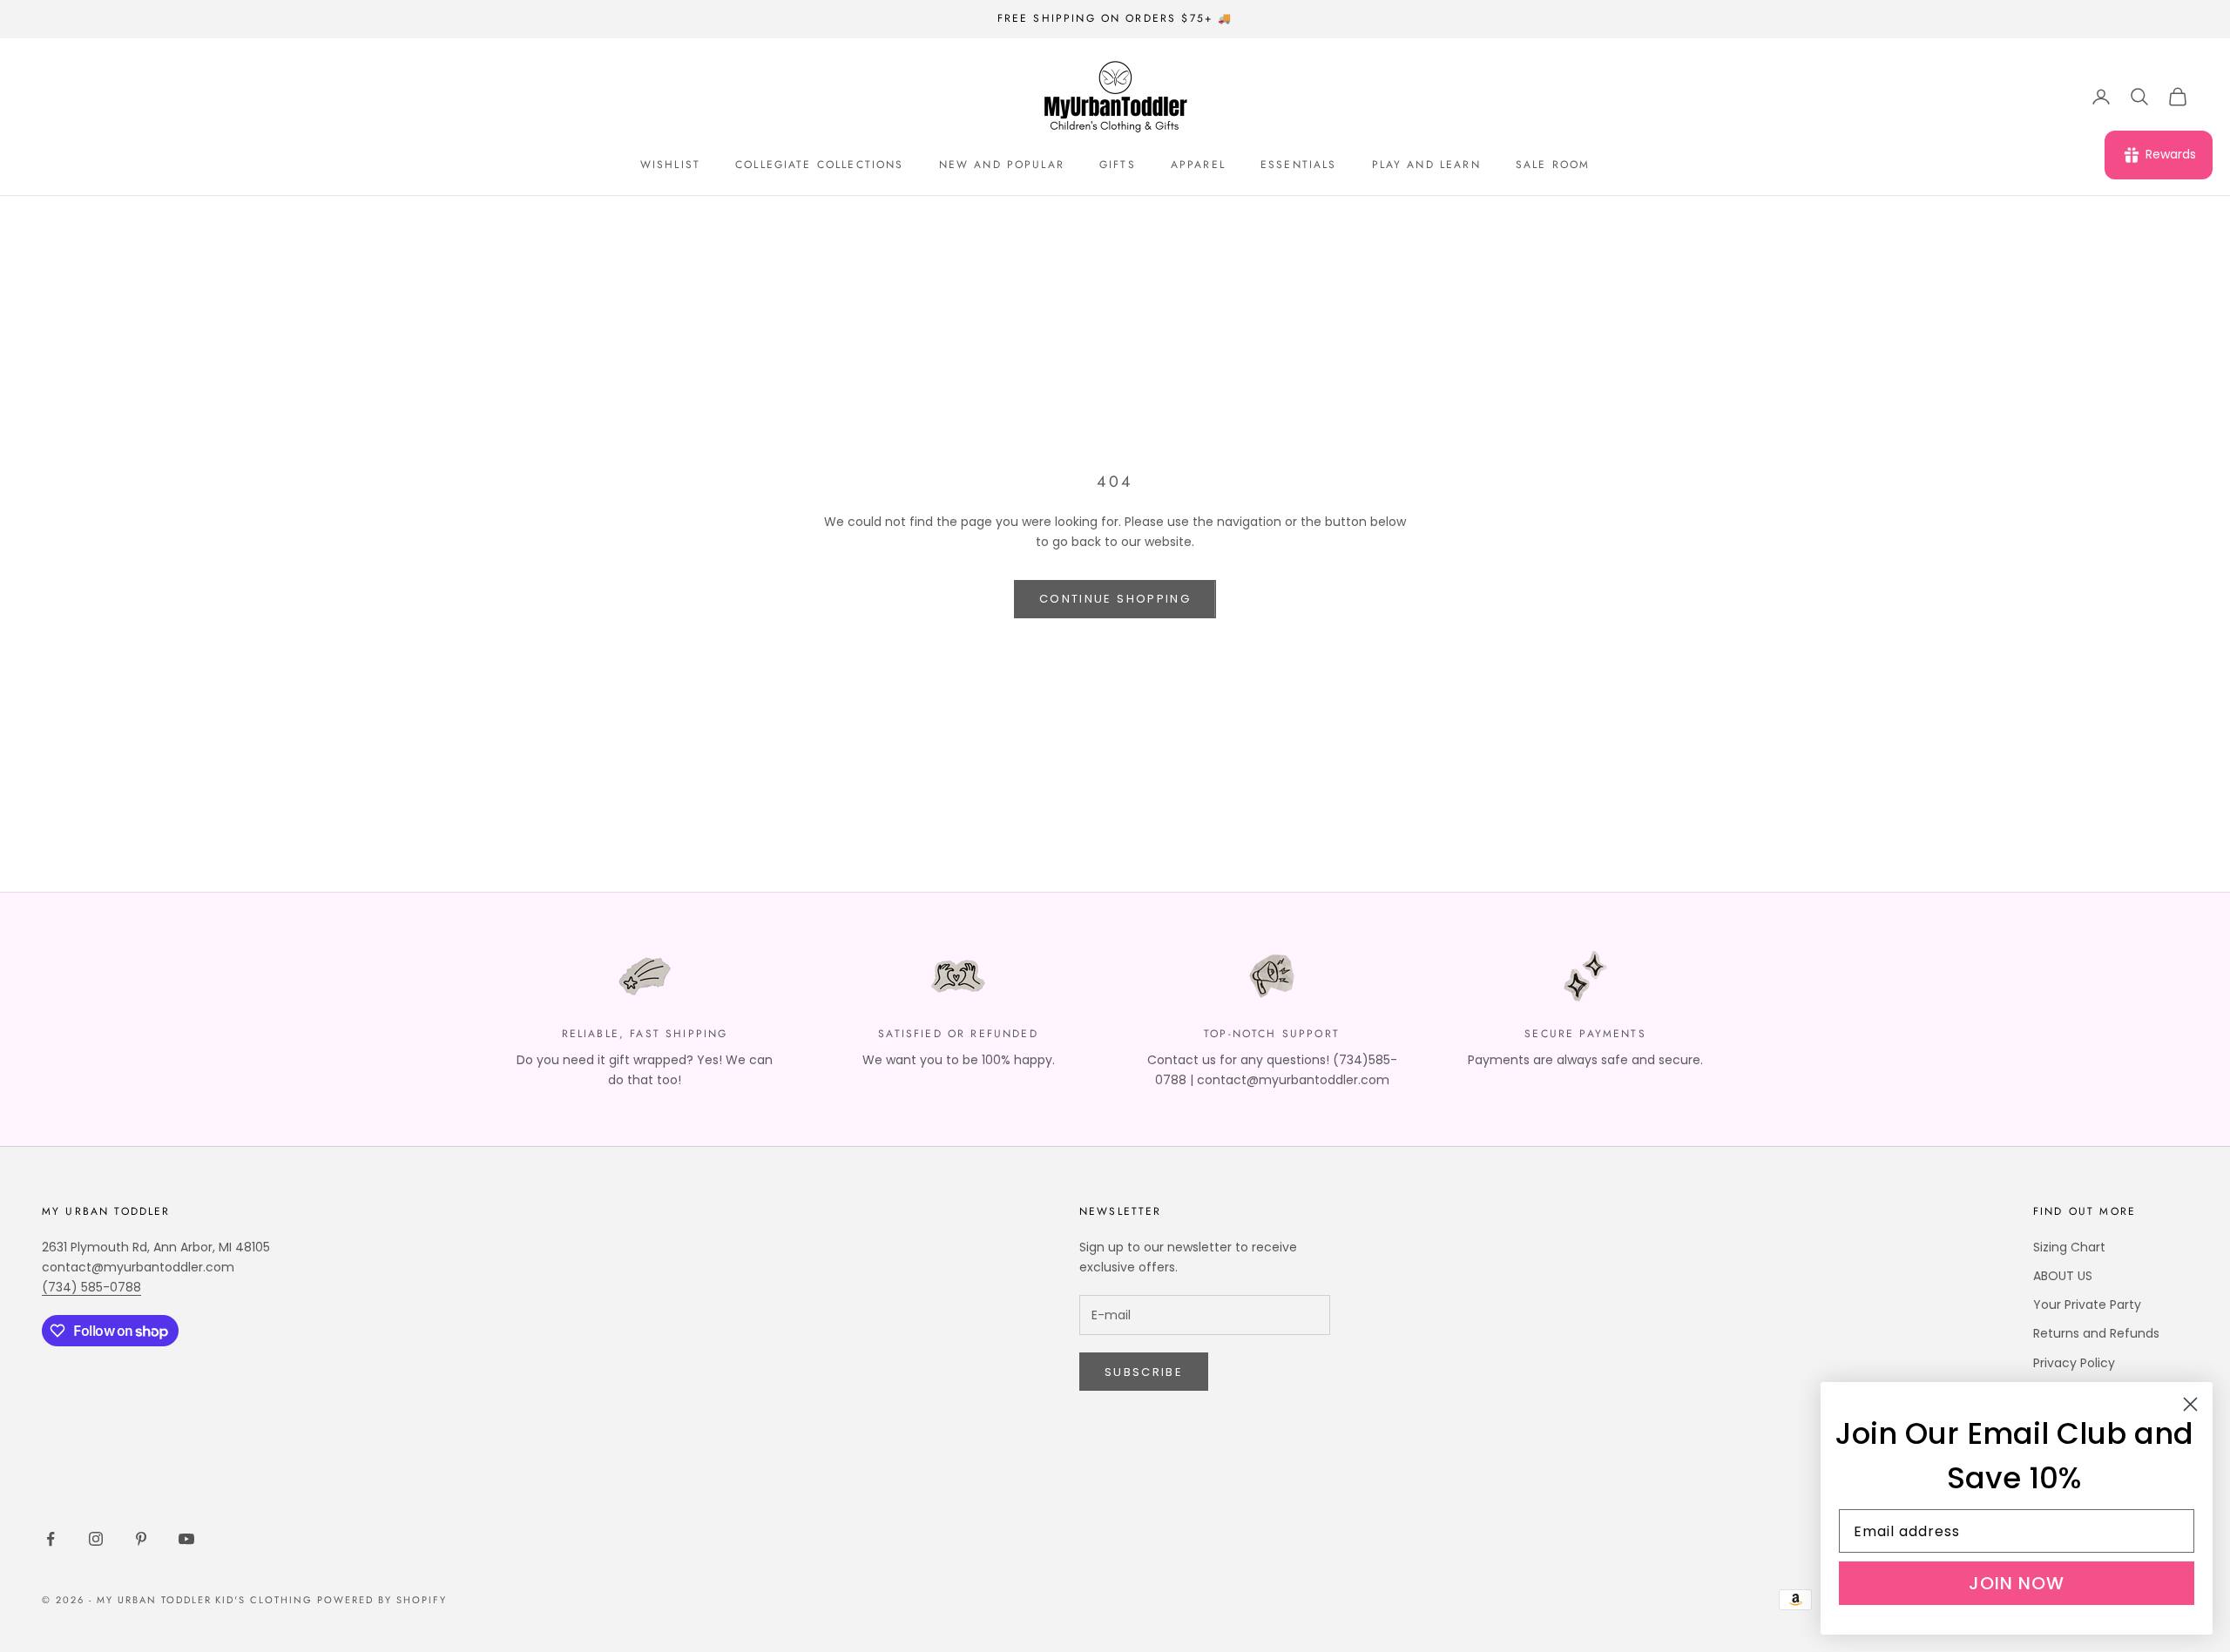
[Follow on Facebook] (51, 1539)
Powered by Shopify (382, 1600)
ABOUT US (2063, 1276)
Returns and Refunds (2096, 1333)
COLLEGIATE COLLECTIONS (820, 165)
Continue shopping (1115, 599)
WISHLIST (670, 165)
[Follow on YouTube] (186, 1539)
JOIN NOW (2017, 1583)
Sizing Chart (2069, 1247)
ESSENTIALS (1299, 165)
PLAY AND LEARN (1426, 165)
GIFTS (1118, 165)
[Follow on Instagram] (96, 1539)
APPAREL (1198, 165)
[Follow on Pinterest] (141, 1539)
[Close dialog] (2190, 1404)
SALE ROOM (1553, 165)
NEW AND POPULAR (1002, 165)
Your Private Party (2087, 1305)
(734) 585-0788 (91, 1287)
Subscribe (1144, 1372)
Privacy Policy (2074, 1363)
